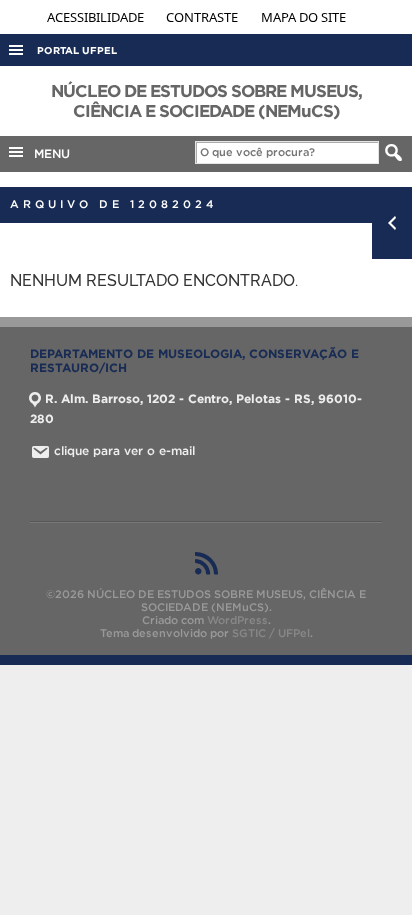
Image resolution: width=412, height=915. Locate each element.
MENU (48, 153)
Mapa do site (303, 17)
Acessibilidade (97, 17)
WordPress (237, 620)
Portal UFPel (77, 50)
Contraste (203, 17)
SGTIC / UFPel (271, 633)
